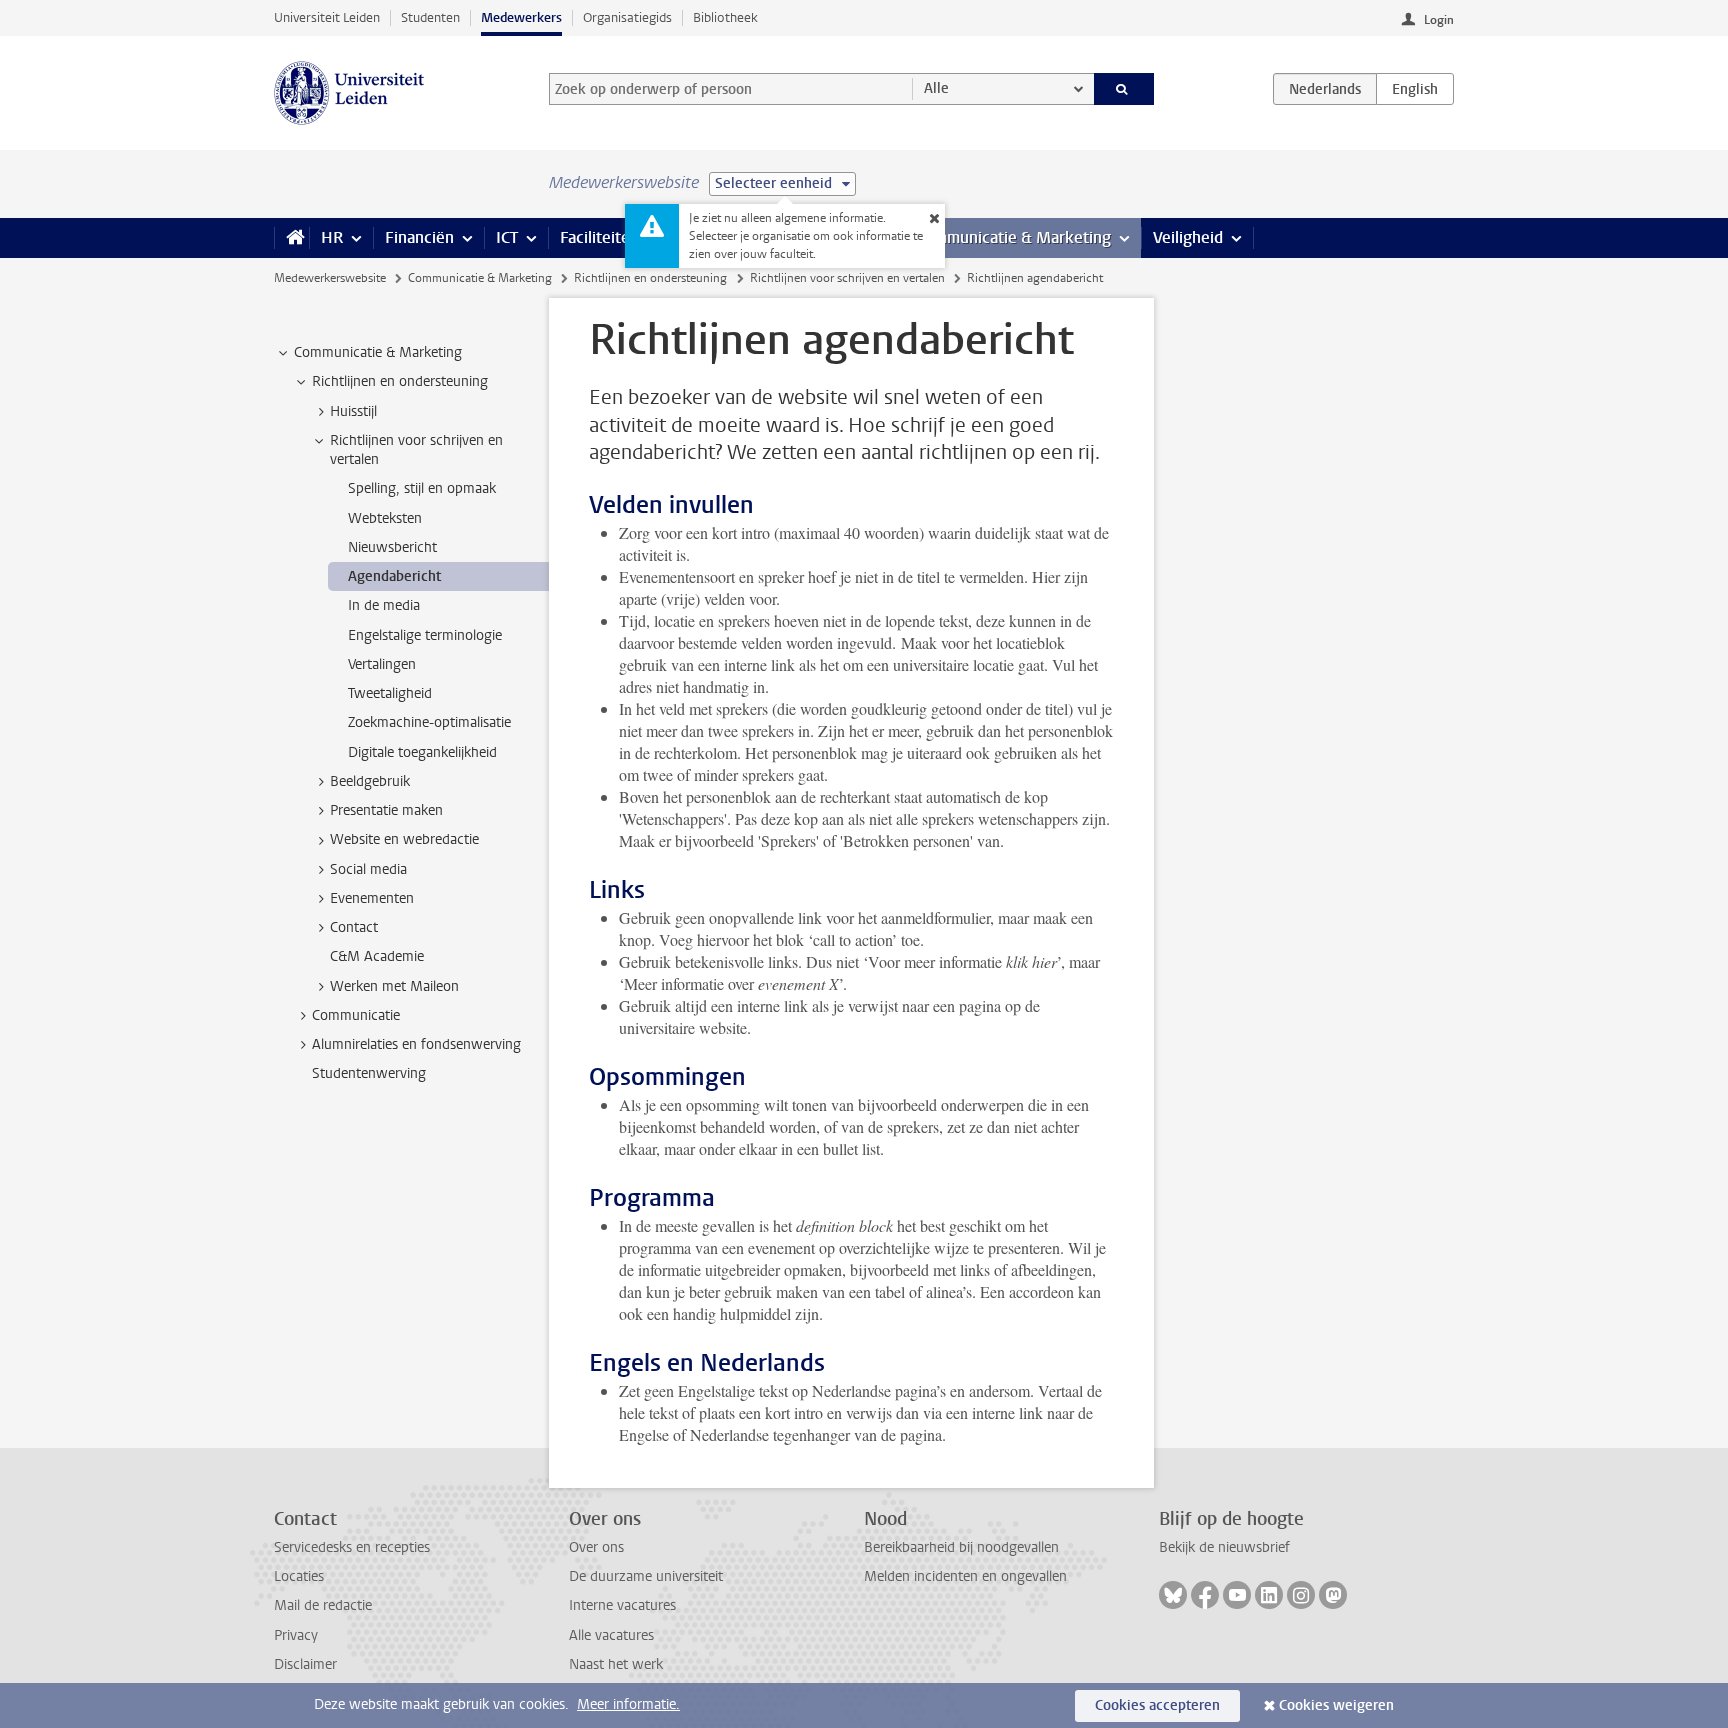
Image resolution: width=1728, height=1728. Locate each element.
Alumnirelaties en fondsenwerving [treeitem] (416, 1044)
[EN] (1415, 89)
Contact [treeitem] (354, 927)
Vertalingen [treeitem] (382, 664)
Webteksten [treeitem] (385, 518)
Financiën (419, 237)
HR (332, 237)
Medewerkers (521, 17)
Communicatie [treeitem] (356, 1015)
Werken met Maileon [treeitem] (394, 986)
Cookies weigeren (1336, 1705)
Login (1439, 20)
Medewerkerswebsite (330, 278)
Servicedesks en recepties (352, 1547)
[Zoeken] (1124, 89)
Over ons (596, 1547)
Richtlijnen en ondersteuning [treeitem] (400, 381)
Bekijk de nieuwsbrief (1224, 1547)
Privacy (296, 1635)
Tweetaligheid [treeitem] (390, 693)
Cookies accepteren (1157, 1705)
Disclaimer (305, 1664)
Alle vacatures (611, 1635)
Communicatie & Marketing (1013, 237)
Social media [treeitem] (368, 869)
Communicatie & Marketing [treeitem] (378, 352)
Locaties (299, 1576)
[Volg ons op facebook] (1205, 1595)
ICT (507, 237)
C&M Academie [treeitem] (377, 956)
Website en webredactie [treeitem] (404, 839)
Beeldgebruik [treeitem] (370, 781)
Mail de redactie (323, 1605)
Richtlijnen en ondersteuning (650, 278)
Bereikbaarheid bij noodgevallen (961, 1547)
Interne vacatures (622, 1605)
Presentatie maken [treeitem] (386, 810)
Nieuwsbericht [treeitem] (392, 547)
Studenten (430, 17)
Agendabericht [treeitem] (394, 576)
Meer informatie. (628, 1704)
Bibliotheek (725, 17)
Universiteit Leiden (327, 17)
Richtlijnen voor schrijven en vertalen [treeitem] (416, 450)
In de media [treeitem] (384, 605)
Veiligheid (1188, 237)
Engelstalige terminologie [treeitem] (425, 635)
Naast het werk (616, 1664)
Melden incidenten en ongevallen (965, 1576)
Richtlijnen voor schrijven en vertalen (847, 278)
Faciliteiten (599, 237)
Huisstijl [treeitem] (353, 411)
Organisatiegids (627, 17)
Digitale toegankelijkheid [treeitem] (422, 752)
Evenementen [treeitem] (372, 898)
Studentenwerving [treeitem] (369, 1073)
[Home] (291, 238)
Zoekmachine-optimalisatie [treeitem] (429, 722)
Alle (936, 88)
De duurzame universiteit (646, 1576)
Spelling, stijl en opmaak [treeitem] (422, 488)
